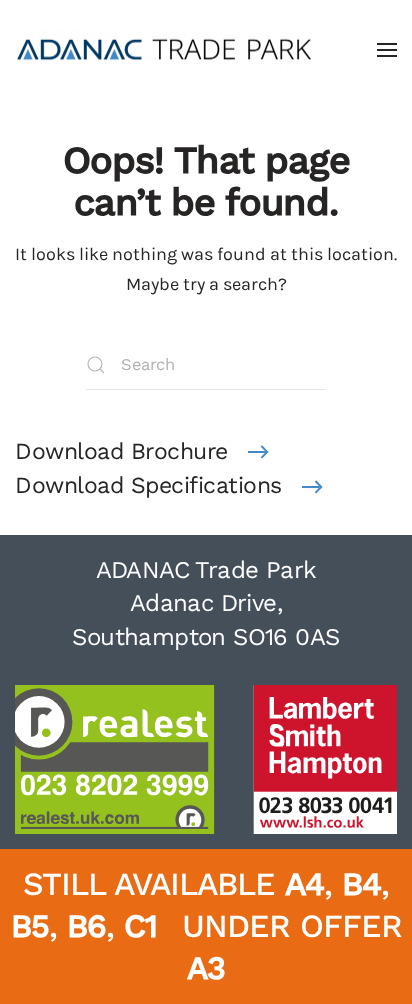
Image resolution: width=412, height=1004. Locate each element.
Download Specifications (148, 485)
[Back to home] (165, 50)
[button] (387, 50)
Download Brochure (121, 451)
